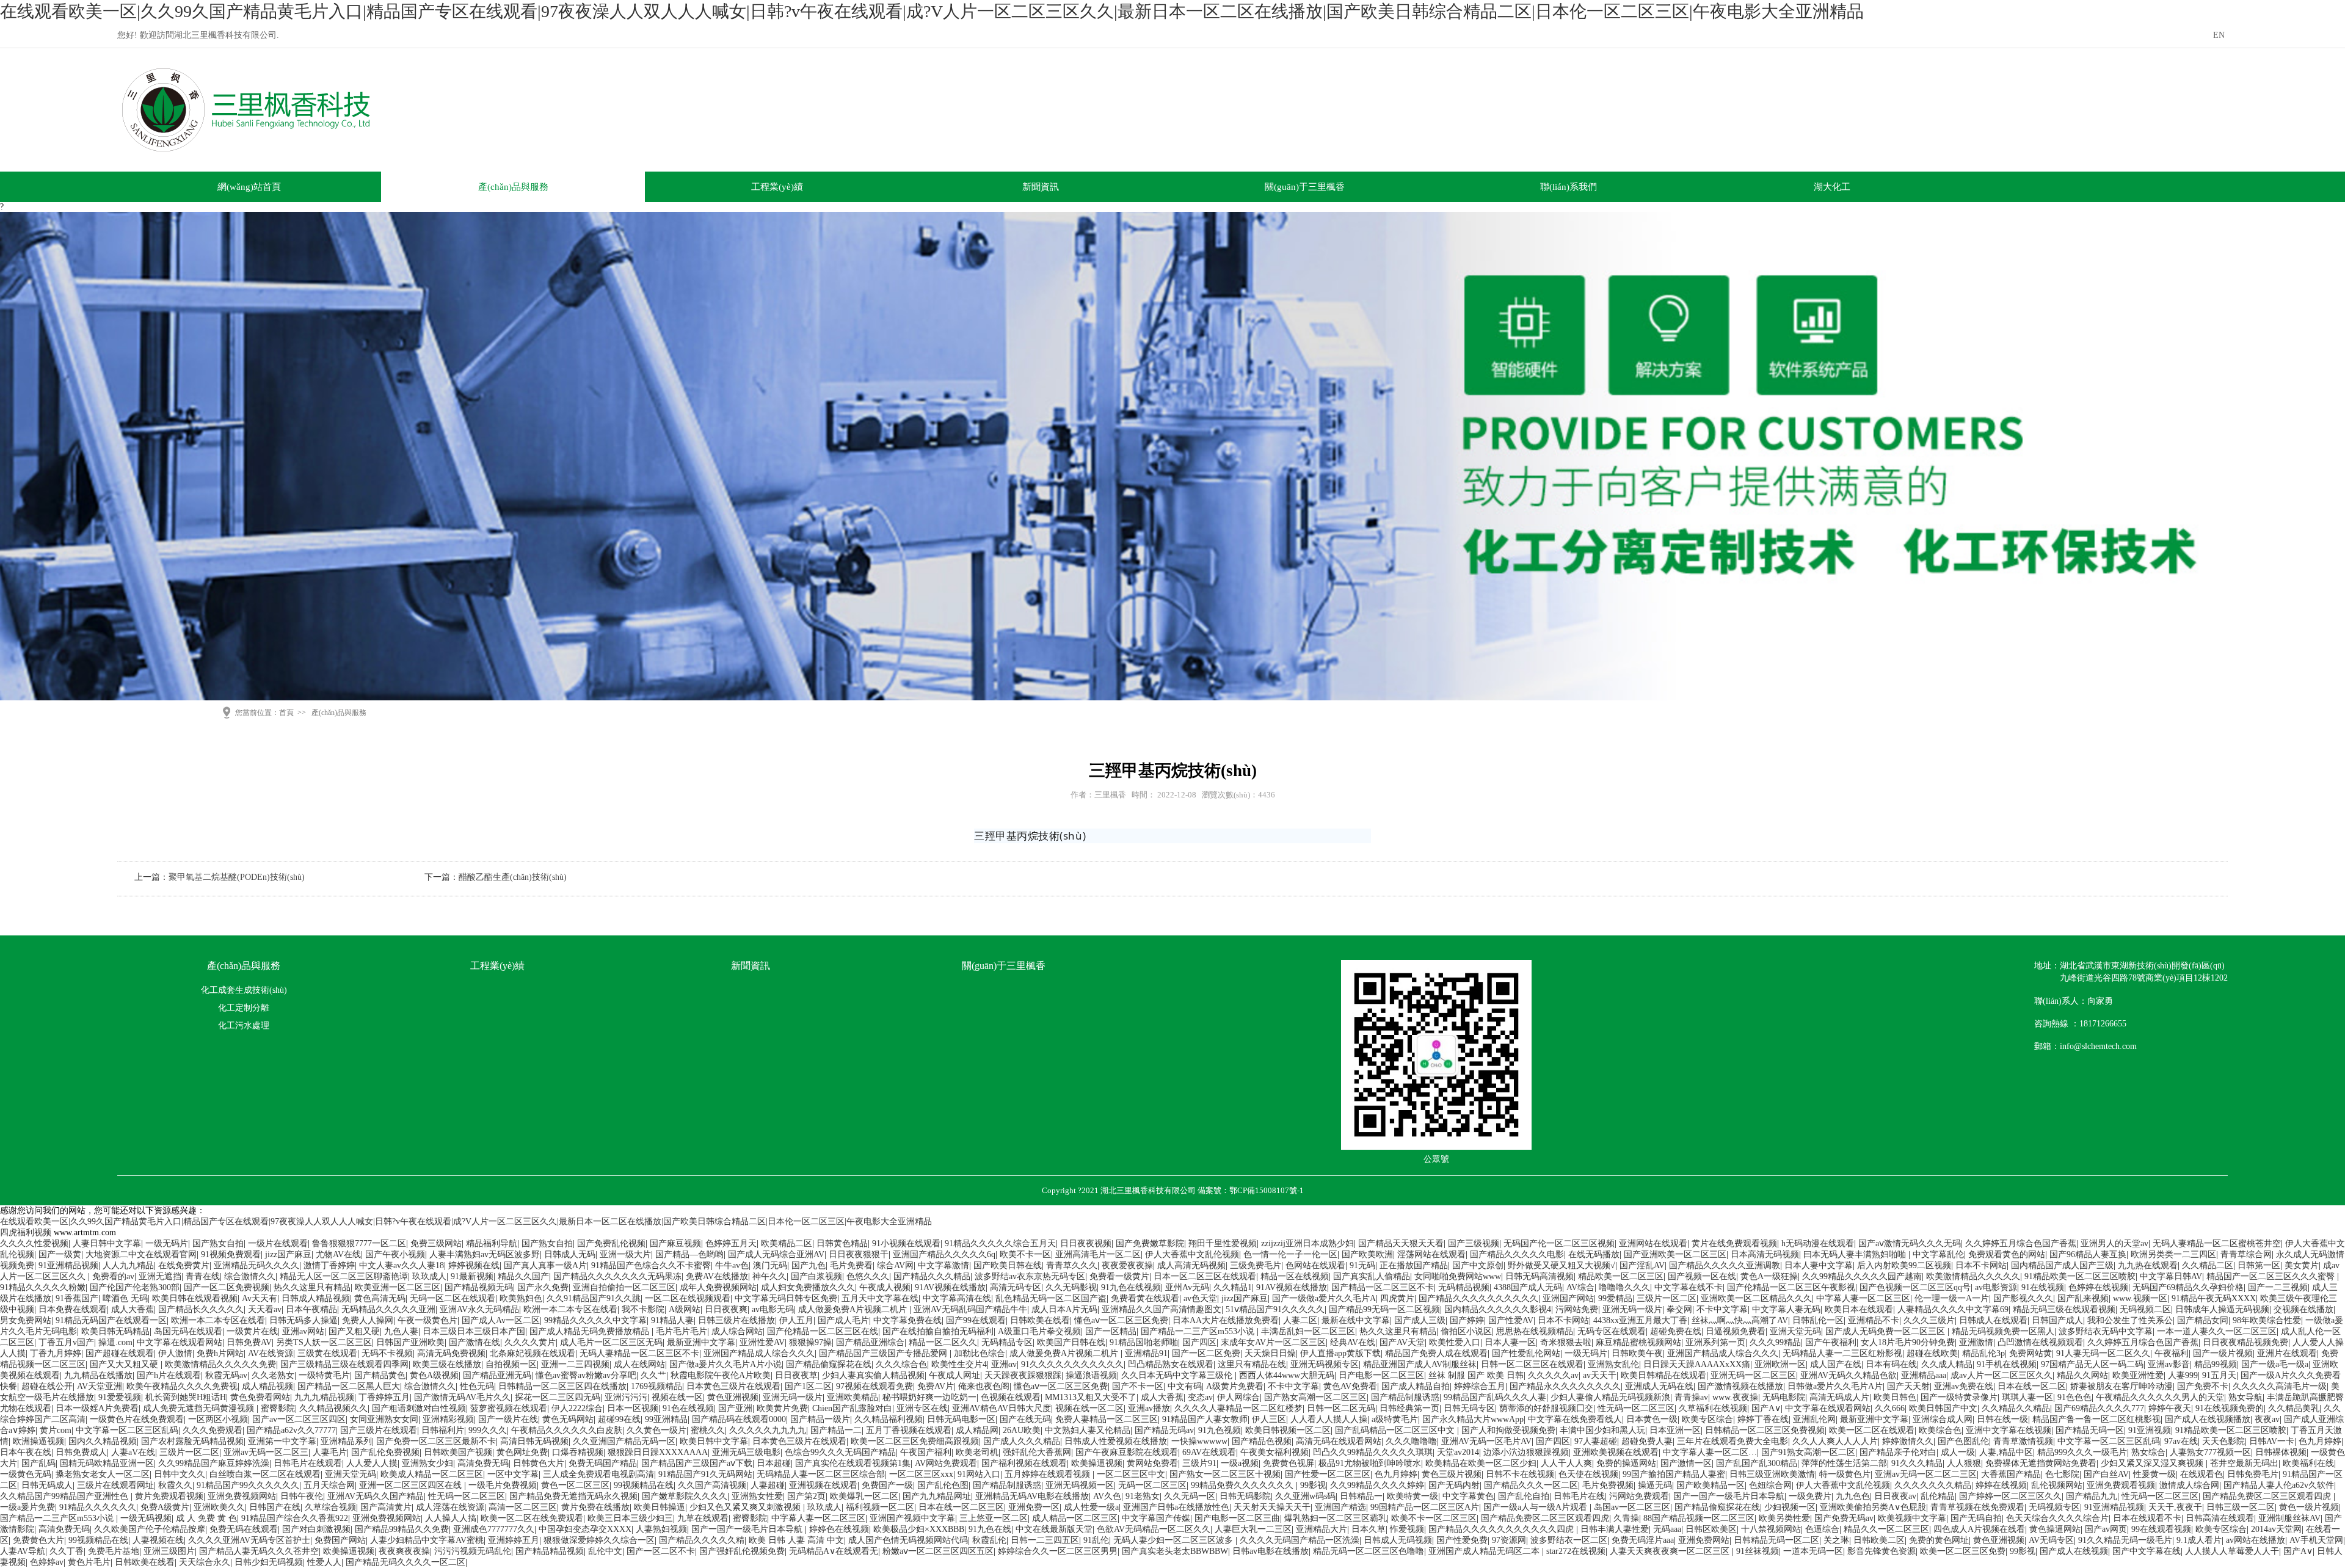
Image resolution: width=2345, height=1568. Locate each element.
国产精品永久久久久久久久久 (1565, 1386)
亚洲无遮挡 (160, 1276)
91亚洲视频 (2150, 1430)
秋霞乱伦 (989, 1540)
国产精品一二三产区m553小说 (1199, 1331)
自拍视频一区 (511, 1364)
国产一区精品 (1111, 1331)
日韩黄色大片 (539, 1463)
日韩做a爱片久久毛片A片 (1835, 1386)
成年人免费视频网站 (718, 1287)
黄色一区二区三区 (575, 1485)
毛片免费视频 (1608, 1485)
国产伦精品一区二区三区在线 (823, 1331)
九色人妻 (401, 1331)
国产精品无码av (1164, 1430)
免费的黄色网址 (1939, 1540)
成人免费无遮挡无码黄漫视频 (200, 1408)
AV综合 (1580, 1287)
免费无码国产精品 (603, 1463)
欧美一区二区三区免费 (1963, 1551)
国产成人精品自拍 (1416, 1386)
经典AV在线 (1353, 1342)
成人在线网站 (639, 1364)
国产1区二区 (808, 1386)
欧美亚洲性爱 (2138, 1375)
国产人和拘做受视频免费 (1508, 1430)
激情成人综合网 (2189, 1485)
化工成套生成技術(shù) (244, 990)
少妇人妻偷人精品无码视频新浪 (1610, 1397)
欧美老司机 (977, 1452)
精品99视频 (2216, 1364)
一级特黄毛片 (324, 1375)
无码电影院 (1784, 1397)
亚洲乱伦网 (1814, 1419)
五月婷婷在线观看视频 (1049, 1474)
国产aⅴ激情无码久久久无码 (1910, 1243)
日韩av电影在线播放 (1271, 1551)
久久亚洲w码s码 (1305, 1496)
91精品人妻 (672, 1320)
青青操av (1691, 1397)
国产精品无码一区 (2090, 1430)
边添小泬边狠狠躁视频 (1526, 1452)
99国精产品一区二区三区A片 (1425, 1507)
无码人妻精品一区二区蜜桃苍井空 (2217, 1243)
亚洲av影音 (2169, 1364)
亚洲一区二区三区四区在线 (412, 1485)
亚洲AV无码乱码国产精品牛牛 (970, 1309)
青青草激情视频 (2023, 1441)
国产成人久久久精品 (1022, 1441)
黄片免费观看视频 (169, 1496)
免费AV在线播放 (717, 1276)
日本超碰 (774, 1463)
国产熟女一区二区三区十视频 (1225, 1474)
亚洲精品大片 (1322, 1529)
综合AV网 (895, 1265)
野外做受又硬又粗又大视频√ (1562, 1265)
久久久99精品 (1775, 1342)
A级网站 (685, 1309)
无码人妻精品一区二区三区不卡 (639, 1353)
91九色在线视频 (1131, 1287)
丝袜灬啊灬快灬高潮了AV (1740, 1320)
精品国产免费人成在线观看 (1436, 1353)
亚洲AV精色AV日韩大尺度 (1002, 1408)
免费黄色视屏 (1289, 1463)
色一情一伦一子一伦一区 (1290, 1254)
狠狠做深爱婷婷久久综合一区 (599, 1540)
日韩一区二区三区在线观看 (1532, 1364)
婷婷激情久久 (1908, 1441)
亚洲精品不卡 (1874, 1320)
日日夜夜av (1895, 1496)
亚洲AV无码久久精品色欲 (1849, 1375)
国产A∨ (1766, 1408)
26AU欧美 (1022, 1430)
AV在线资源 (271, 1353)
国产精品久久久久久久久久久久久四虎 (1502, 1529)
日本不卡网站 (1981, 1265)
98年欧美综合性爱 (2267, 1320)
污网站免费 (1577, 1309)
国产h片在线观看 (169, 1375)
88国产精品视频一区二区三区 (1699, 1518)
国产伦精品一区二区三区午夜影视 (1791, 1287)
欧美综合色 (1940, 1430)
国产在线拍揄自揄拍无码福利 (938, 1331)
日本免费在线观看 (73, 1309)
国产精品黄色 (380, 1375)
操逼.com (115, 1342)
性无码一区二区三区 (1636, 1408)
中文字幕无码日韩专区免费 (786, 1298)
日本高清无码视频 (1765, 1254)
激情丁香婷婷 (329, 1265)
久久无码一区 (1190, 1496)
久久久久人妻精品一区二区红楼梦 (1238, 1408)
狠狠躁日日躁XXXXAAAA (658, 1452)
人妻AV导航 (23, 1551)
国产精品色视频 (1262, 1441)
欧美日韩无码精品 (115, 1331)
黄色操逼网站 (2055, 1529)
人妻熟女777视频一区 (2210, 1452)
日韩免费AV (249, 1342)
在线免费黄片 (184, 1265)
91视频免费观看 (231, 1254)
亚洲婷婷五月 (514, 1540)
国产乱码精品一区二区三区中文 (1396, 1430)
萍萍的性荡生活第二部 (1844, 1463)
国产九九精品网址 (937, 1496)
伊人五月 (796, 1320)
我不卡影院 (643, 1309)
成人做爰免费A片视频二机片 (854, 1309)
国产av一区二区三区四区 (299, 1419)
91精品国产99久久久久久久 (248, 1485)
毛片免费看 (851, 1265)
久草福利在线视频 (1713, 1408)
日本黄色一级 (1652, 1419)
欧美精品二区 (787, 1243)
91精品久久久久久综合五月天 (1000, 1243)
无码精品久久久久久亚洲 (388, 1309)
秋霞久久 (175, 1485)
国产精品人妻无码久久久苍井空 (259, 1551)
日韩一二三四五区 (1045, 1540)
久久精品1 (1233, 1287)
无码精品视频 (1464, 1287)
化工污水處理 (244, 1025)
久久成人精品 (1947, 1364)
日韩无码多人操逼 (304, 1320)
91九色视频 (1220, 1430)
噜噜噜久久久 (1624, 1287)
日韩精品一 (1361, 1496)
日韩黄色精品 (842, 1243)
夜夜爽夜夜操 (404, 1551)
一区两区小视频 (218, 1419)
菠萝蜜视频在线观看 (509, 1408)
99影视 (1313, 1485)
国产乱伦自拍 (1524, 1496)
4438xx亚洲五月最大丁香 (1640, 1320)
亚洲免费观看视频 (2121, 1485)
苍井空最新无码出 (2244, 1463)
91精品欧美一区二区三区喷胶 (2080, 1276)
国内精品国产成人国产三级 (2062, 1265)
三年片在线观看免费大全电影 (1732, 1441)
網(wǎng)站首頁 (249, 187)
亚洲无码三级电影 (746, 1452)
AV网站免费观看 (946, 1463)
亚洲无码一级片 (1632, 1309)
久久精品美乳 (2294, 1408)
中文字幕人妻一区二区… (1710, 1452)
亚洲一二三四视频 (575, 1364)
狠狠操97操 (810, 1342)
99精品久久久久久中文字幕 (595, 1320)
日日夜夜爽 (726, 1309)
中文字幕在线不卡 (1689, 1287)
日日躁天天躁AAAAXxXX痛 (1697, 1364)
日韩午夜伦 (302, 1496)
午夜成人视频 (885, 1287)
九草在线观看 (703, 1518)
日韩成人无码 (570, 1254)
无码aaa (1667, 1529)
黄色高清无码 (380, 1298)
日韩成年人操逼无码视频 (2222, 1309)
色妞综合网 (1770, 1485)
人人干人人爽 (1566, 1463)
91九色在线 (990, 1529)
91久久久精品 (1917, 1463)
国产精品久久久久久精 (702, 1540)
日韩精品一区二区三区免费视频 (1765, 1430)
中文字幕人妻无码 (1786, 1309)
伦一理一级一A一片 (1952, 1298)
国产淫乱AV (1642, 1265)
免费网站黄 (2031, 1353)
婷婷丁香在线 (1763, 1419)
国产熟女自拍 (218, 1243)
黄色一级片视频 (2309, 1507)
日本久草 (1369, 1529)
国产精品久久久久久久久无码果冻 (617, 1276)
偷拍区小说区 (1466, 1331)
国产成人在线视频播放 (2208, 1419)
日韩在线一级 (2002, 1419)
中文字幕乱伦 (1938, 1254)
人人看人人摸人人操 (1329, 1419)
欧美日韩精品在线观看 (1663, 1375)
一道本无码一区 (1813, 1551)
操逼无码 (1655, 1485)
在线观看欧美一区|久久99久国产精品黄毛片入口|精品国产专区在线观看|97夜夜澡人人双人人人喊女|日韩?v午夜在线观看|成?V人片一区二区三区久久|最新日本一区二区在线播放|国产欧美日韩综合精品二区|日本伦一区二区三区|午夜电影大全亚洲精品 (932, 11)
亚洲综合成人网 (1943, 1419)
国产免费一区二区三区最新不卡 (436, 1441)
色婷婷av (47, 1562)
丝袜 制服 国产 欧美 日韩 (1476, 1375)
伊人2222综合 (577, 1408)
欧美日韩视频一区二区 (1288, 1430)
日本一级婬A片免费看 (97, 1408)
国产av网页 (2106, 1529)
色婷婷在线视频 (2098, 1287)
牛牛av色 (732, 1265)
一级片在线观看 (278, 1243)
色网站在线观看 (1315, 1265)
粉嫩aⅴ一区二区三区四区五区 (938, 1551)
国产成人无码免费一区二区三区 (1886, 1331)
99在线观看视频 (2161, 1529)
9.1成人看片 (2199, 1540)
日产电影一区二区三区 (1381, 1375)
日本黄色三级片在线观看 (733, 1386)
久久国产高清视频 (712, 1485)
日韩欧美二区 (1879, 1540)
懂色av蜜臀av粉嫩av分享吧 (586, 1375)
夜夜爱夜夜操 (1127, 1265)
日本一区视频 (633, 1408)
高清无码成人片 (1839, 1397)
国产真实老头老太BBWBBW (1175, 1551)
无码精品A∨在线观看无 (834, 1551)
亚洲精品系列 (346, 1441)
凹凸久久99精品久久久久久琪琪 (1373, 1452)
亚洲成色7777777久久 (494, 1529)
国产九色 (809, 1265)
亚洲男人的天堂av (2114, 1243)
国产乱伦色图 (943, 1485)
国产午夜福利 (1831, 1342)
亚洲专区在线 (922, 1408)
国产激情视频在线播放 (1740, 1386)
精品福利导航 (492, 1243)
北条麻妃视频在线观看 (533, 1353)
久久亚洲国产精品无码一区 (624, 1441)
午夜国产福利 (926, 1452)
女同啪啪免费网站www (1458, 1276)
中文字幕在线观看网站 (180, 1342)
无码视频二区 (2145, 1309)
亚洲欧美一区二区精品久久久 (1756, 1298)
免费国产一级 (887, 1485)
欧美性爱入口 (1455, 1342)
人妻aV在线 (133, 1452)
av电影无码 (773, 1309)
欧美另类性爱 (1784, 1518)
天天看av (265, 1309)
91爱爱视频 (120, 1397)
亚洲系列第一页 (1715, 1342)
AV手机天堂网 (2316, 1540)
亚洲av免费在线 (1964, 1386)
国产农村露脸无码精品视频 (192, 1441)
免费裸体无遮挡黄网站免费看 (2041, 1463)
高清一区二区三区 (523, 1507)
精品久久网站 (2082, 1375)
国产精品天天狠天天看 (1401, 1243)
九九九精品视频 (324, 1397)
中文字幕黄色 (1468, 1496)
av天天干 (1600, 1375)
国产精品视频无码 (479, 1287)
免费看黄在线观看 (1145, 1298)
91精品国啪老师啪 (1144, 1342)
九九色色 (1853, 1496)
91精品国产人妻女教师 (1205, 1419)
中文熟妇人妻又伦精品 (1088, 1430)
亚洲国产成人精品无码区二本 (1485, 1551)
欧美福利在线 (2308, 1463)
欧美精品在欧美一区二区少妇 (1481, 1463)
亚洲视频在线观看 (823, 1485)
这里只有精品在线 (1252, 1364)
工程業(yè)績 (777, 187)
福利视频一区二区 (880, 1507)
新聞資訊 (1041, 187)
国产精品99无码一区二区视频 (1384, 1309)
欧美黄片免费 (782, 1408)
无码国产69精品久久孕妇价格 (2188, 1287)
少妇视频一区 (1790, 1507)
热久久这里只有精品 (312, 1287)
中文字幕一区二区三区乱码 (127, 1430)
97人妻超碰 (1596, 1441)
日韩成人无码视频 (1398, 1540)
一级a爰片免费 (27, 1507)
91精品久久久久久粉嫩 (43, 1287)
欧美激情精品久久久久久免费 (220, 1364)
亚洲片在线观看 (2287, 1353)
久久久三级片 (1929, 1320)
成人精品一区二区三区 (1075, 1518)
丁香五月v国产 (66, 1342)
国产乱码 (38, 1463)
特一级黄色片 (1845, 1474)
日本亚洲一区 (1675, 1430)
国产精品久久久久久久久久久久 (1478, 1298)
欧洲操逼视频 (38, 1441)
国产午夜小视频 (395, 1254)
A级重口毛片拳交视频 (1039, 1331)
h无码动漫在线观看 (1818, 1243)
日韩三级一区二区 (2241, 1507)
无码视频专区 (2054, 1507)
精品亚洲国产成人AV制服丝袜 (1420, 1364)
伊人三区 (1269, 1419)
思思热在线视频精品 (1535, 1331)
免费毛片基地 (114, 1551)
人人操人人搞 (451, 1518)
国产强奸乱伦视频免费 (742, 1551)
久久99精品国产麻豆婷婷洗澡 (214, 1463)
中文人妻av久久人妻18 (402, 1265)
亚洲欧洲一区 (1780, 1364)
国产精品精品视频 (550, 1551)
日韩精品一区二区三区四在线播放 (562, 1386)
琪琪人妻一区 (2027, 1397)
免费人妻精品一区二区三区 (1107, 1419)
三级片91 (1199, 1463)
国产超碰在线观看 (120, 1353)
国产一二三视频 (2278, 1287)
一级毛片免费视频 (503, 1485)
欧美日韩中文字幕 (714, 1441)
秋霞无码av (226, 1375)
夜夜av (2267, 1419)
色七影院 (2062, 1474)
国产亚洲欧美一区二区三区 (1675, 1254)
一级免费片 (1810, 1496)
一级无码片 (167, 1243)
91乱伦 (1096, 1540)
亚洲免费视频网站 (242, 1496)
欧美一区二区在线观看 (1872, 1430)
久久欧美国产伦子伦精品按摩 (150, 1529)
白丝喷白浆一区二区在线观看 (265, 1474)
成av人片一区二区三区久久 (2001, 1375)
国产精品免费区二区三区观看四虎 (2268, 1496)
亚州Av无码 (1187, 1287)
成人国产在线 (1836, 1364)
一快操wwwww (1199, 1441)
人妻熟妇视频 (661, 1529)
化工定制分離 (244, 1008)
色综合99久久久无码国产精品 (840, 1452)
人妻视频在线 (158, 1540)
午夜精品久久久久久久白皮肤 (567, 1430)
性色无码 (477, 1386)
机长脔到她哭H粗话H (186, 1397)
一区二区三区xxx (921, 1474)
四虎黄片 (1397, 1298)
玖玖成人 (429, 1276)
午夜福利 (2172, 1353)
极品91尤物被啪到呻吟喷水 (1370, 1463)
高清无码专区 (1016, 1287)
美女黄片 (2302, 1265)
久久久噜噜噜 (1411, 1441)
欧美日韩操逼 (660, 1507)
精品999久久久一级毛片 (2082, 1452)
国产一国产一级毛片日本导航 (1729, 1496)
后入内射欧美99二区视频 (1904, 1265)
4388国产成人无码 (1528, 1287)
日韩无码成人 (47, 1485)
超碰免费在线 (1676, 1331)
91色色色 (2074, 1397)
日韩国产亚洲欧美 (410, 1342)
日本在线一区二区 (2032, 1386)
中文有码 (1185, 1386)
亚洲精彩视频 (448, 1419)
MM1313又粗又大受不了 (1091, 1397)
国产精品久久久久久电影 (1517, 1254)
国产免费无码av (1844, 1518)
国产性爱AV (1511, 1320)
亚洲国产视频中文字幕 (912, 1518)
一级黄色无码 (26, 1474)
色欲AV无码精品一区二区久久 (1154, 1529)
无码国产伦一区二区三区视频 (1559, 1243)
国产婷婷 (1467, 1320)
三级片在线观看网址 (115, 1485)
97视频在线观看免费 (874, 1386)
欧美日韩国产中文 (1943, 1408)
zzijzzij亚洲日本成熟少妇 (1307, 1243)
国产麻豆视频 (675, 1243)
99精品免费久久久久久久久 (1243, 1485)
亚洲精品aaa (1924, 1375)
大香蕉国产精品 (2011, 1474)
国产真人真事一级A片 (545, 1265)
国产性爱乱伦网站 (1526, 1353)
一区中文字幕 (513, 1474)
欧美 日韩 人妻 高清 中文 (796, 1540)
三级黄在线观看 (327, 1353)
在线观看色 (2201, 1474)
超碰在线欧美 (1932, 1353)
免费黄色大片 (38, 1540)
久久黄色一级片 (656, 1430)
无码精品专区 (1007, 1342)
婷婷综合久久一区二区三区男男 (1058, 1551)
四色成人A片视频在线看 (1979, 1529)
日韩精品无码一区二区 (1776, 1540)
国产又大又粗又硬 (125, 1364)
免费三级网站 (436, 1243)
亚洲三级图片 (169, 1551)
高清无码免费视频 (451, 1353)
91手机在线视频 (2007, 1364)
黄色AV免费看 (1350, 1386)
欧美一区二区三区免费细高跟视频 (915, 1441)
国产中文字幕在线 (2147, 1551)
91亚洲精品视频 (68, 1265)
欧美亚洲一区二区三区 (398, 1287)
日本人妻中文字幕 (1819, 1265)
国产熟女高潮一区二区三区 (1315, 1397)
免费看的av (113, 1276)
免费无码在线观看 (244, 1529)
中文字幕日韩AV (2171, 1276)
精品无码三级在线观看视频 (2064, 1309)
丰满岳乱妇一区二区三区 (1308, 1331)
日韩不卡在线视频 (1520, 1474)
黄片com (56, 1430)
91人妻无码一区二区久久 (2103, 1353)
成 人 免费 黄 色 (206, 1518)
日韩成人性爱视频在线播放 (1116, 1441)
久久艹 (653, 1375)
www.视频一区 (2140, 1298)
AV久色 (1107, 1496)
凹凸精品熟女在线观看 (1171, 1364)
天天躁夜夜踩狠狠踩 (1023, 1375)
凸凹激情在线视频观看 (2040, 1342)
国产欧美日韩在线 (1008, 1265)
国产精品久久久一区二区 (1531, 1485)
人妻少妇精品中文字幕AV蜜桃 (427, 1540)
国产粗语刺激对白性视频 (419, 1408)
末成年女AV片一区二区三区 (1273, 1342)
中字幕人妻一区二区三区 (1863, 1298)
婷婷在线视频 (2001, 1485)
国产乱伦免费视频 (385, 1452)
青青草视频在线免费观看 (1977, 1507)
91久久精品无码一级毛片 (2125, 1540)
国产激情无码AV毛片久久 (462, 1397)
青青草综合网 (2246, 1254)
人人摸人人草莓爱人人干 (2232, 1551)
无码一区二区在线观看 (453, 1298)
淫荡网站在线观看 (1431, 1254)
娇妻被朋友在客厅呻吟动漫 (2121, 1386)
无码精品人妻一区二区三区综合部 (821, 1474)
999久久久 (488, 1430)
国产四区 (1199, 1342)
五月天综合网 (329, 1485)
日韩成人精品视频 (316, 1298)
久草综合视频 (330, 1507)
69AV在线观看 (1209, 1452)
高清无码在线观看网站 (1339, 1441)
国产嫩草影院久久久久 (685, 1496)
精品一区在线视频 (1295, 1276)
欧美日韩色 (1895, 1397)
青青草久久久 (1072, 1265)
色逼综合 (1822, 1529)
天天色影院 (2223, 1441)
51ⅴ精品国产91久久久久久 (1275, 1309)
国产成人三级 (1420, 1320)
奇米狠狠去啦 (1566, 1342)
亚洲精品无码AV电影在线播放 (1032, 1496)
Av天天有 (260, 1298)
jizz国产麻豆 (288, 1254)
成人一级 (1958, 1452)
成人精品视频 (267, 1386)
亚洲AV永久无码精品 (479, 1309)
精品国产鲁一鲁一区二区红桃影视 (2096, 1419)
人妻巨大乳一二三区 (1253, 1529)
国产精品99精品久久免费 (402, 1529)
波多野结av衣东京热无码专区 (1030, 1276)
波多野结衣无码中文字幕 (2106, 1331)
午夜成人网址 (954, 1375)
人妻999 (2183, 1375)
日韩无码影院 (1245, 1496)
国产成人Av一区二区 (501, 1320)
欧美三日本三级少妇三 (630, 1518)
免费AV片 (936, 1386)
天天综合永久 (205, 1562)
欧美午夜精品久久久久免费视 (182, 1386)
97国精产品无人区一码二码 (2092, 1364)
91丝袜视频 (1758, 1551)
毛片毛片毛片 (682, 1331)
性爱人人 (324, 1562)
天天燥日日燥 (1270, 1353)
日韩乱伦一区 (1818, 1320)
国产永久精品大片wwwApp (1473, 1419)
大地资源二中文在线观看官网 (141, 1254)
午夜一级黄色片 (427, 1320)
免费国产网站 (340, 1540)
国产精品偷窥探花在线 (829, 1364)
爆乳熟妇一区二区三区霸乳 (1336, 1518)
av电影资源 (1996, 1287)
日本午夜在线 (26, 1452)
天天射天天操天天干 (1272, 1507)
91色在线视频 (688, 1408)
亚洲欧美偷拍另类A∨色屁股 (1873, 1507)
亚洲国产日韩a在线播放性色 (1176, 1507)
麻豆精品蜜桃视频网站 (1638, 1342)
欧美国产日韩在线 (1071, 1342)
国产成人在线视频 (2074, 1551)
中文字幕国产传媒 (1156, 1518)
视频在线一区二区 (1089, 1408)
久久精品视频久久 (333, 1408)
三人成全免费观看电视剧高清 (598, 1474)
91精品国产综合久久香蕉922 (295, 1518)
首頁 (286, 713)
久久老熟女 (273, 1375)
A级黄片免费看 (1235, 1386)
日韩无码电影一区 (961, 1419)
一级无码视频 (146, 1518)
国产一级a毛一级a (2275, 1364)
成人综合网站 (737, 1331)
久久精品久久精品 (2016, 1408)
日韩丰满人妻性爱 (1615, 1529)
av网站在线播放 (2256, 1540)
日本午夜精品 (311, 1309)
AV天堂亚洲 (100, 1386)
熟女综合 (2148, 1452)
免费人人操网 (368, 1320)
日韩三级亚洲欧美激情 (1772, 1474)
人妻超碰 (768, 1485)
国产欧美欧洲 (1367, 1254)
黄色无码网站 (568, 1419)
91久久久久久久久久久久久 (1072, 1364)
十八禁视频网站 (1771, 1529)
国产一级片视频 (2223, 1353)
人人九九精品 (128, 1265)
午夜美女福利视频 (1274, 1452)
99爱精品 (1615, 1298)
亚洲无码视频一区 (1080, 1485)
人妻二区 (1300, 1320)
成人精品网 (977, 1430)
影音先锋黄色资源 (1881, 1551)
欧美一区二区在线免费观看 (532, 1518)
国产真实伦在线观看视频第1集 (853, 1463)
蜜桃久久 (708, 1430)
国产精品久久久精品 (932, 1276)
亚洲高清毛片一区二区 (1098, 1254)
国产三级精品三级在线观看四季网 (344, 1364)
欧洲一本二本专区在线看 (570, 1309)
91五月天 (2219, 1375)
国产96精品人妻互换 (2088, 1254)
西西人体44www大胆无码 (1287, 1375)
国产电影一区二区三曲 (1237, 1518)
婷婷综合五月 (1480, 1386)
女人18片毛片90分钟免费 (1908, 1342)
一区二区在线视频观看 (688, 1298)
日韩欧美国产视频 (458, 1452)
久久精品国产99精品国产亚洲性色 (65, 1496)
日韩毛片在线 (1579, 1496)
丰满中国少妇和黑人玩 (1602, 1430)
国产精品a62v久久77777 (291, 1430)
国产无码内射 (1454, 1485)
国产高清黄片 (386, 1507)
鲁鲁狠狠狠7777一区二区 (359, 1243)
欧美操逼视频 (1097, 1463)
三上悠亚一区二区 (994, 1518)
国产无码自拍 (1976, 1518)
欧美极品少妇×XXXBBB (919, 1529)
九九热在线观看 (2148, 1265)
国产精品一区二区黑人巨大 (349, 1386)
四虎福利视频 (26, 1232)
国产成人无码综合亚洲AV (776, 1254)
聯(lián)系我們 (1569, 187)
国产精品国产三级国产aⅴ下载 (697, 1463)
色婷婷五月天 (731, 1243)
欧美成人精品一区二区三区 (432, 1474)
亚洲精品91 (1146, 1353)
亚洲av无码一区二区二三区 (1926, 1474)
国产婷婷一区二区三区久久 (2010, 1496)
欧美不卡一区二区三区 (1434, 1518)
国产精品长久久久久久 (201, 1309)
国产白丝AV (2106, 1474)
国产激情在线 (474, 1342)
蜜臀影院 (278, 1408)
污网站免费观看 (1639, 1496)
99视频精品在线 (644, 1485)
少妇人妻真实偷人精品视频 (873, 1375)
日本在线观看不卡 (2147, 1518)
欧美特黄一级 (1412, 1496)
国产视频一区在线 (1702, 1276)
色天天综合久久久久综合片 (2057, 1518)
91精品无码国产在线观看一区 (111, 1320)
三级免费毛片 (1256, 1265)
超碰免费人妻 (1647, 1441)
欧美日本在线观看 (1859, 1309)
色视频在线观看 (1011, 1397)
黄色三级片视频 (1452, 1474)
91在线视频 (2043, 1287)
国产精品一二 (836, 1430)
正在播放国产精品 (1414, 1265)
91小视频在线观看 (906, 1243)
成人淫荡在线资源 (450, 1507)
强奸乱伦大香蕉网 (1037, 1452)
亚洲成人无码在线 (1659, 1386)
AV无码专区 (2051, 1540)
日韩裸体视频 (2281, 1452)
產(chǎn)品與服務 (513, 187)
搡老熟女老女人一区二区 (103, 1474)
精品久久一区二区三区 (1886, 1529)
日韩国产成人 (2057, 1320)
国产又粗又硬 (354, 1331)
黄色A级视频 (434, 1375)
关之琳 (1836, 1540)
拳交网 (1679, 1309)
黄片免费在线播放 (595, 1507)
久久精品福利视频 (889, 1419)
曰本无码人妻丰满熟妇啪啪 (1856, 1254)
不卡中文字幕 (1722, 1309)
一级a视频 (1240, 1463)
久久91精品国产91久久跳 (594, 1298)
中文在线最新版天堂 (1054, 1529)
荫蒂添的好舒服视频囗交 (1546, 1408)
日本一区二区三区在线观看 (1205, 1276)
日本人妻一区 (1510, 1342)
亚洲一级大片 (625, 1254)
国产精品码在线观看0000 (739, 1419)
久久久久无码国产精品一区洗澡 (1300, 1540)
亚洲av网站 (303, 1331)
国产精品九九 (2092, 1496)
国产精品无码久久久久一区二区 (405, 1562)
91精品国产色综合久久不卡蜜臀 (651, 1265)
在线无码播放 (1594, 1254)
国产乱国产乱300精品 (1757, 1463)
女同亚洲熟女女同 (384, 1419)
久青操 (1626, 1518)
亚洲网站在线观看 (1653, 1243)
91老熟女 (1143, 1496)
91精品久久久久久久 (98, 1507)
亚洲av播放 (1149, 1408)
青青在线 (203, 1276)
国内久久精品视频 (103, 1441)
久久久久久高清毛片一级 (2280, 1386)
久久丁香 (67, 1551)
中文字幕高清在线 (957, 1298)
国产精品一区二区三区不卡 (1383, 1287)
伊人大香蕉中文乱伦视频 (1192, 1254)
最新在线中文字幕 (1356, 1320)
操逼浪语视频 (1091, 1375)
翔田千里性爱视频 (1223, 1243)
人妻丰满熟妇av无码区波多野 (485, 1254)
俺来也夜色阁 (984, 1386)
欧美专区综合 (1707, 1419)
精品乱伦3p (1983, 1353)
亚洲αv (1004, 1364)
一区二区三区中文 (1131, 1474)
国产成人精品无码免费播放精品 (591, 1331)
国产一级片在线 (508, 1419)
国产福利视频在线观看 (1024, 1463)
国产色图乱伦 (1963, 1441)
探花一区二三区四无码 (558, 1397)
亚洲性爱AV (762, 1342)
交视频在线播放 (2303, 1309)
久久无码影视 (1071, 1287)
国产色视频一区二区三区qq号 (1915, 1287)
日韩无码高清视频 (1540, 1276)
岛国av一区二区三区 (1632, 1507)
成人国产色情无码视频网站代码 (908, 1540)
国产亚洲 (735, 1408)
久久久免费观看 (213, 1430)
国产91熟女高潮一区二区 (1808, 1452)
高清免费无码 (483, 1463)
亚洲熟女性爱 (757, 1496)
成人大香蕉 (133, 1309)
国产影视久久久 (2023, 1298)
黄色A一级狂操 (1769, 1276)
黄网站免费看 (1152, 1463)
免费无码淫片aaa (1643, 1540)
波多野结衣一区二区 (1569, 1540)
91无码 (1362, 1265)
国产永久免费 (543, 1287)
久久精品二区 (2208, 1265)
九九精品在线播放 (98, 1375)
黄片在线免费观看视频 (1734, 1243)
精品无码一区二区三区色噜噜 (1369, 1551)
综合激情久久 (250, 1276)
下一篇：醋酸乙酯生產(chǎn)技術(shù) (496, 877)
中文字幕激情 (943, 1265)
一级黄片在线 (252, 1331)
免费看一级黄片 (1119, 1276)
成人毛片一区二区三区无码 (611, 1342)
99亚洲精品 (666, 1419)
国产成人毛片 (843, 1320)
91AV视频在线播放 (950, 1287)
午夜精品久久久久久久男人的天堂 (2160, 1397)
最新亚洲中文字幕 (701, 1342)
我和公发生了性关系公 (2130, 1320)
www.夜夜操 (1735, 1397)
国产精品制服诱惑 (1405, 1397)
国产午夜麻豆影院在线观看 (1127, 1452)
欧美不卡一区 (1025, 1254)
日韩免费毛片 (2253, 1474)
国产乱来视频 (2083, 1298)
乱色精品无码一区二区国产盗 (1051, 1298)
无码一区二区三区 (1152, 1485)
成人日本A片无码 (1064, 1309)
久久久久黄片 (530, 1342)
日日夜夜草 (796, 1375)
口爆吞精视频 (578, 1452)
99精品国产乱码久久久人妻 (1495, 1397)
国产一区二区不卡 (661, 1551)
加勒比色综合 (980, 1353)
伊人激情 (175, 1353)
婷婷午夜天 (2170, 1408)
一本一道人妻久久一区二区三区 (2217, 1331)
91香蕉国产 (77, 1298)
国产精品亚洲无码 (497, 1375)
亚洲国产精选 (1340, 1507)
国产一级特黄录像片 (1959, 1397)
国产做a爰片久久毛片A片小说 (725, 1364)
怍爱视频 (1407, 1529)
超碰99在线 (619, 1419)
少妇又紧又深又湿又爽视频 (2153, 1463)
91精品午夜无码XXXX (2214, 1298)
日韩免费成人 (81, 1452)
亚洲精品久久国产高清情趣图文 (1162, 1309)
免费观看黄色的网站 (2007, 1254)
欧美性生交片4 (959, 1364)
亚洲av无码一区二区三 (266, 1452)
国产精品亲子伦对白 (1898, 1452)
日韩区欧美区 (1711, 1529)
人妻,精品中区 (2006, 1452)
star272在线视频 (1576, 1551)
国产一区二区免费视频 (227, 1287)
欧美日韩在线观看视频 (195, 1298)
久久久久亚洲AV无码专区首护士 (249, 1540)
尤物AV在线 (338, 1254)
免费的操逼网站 (1626, 1463)
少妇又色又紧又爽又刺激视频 (746, 1507)
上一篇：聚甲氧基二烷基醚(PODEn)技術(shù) (220, 877)
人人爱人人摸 (372, 1463)
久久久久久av (1553, 1375)
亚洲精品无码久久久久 (256, 1265)
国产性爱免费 (1462, 1540)
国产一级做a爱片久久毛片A (1324, 1298)
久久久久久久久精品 (1933, 1485)
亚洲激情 (1976, 1342)
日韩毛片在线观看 (308, 1463)
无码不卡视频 (387, 1353)
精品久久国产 (523, 1276)
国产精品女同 (2203, 1320)
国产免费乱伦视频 (611, 1243)
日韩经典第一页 (1409, 1408)
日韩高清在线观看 (2220, 1518)
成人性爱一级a (1091, 1507)
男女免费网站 (26, 1320)
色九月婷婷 (2320, 1441)
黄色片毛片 (89, 1562)
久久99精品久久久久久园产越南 (1862, 1276)
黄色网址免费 (522, 1452)
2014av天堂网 (2276, 1529)
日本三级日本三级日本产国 (474, 1331)
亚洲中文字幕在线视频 (2009, 1430)
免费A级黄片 (165, 1507)
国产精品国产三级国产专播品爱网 (884, 1353)
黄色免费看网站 (260, 1397)
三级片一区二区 (1667, 1298)
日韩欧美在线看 (1040, 1320)
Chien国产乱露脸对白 (852, 1408)
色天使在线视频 (1588, 1474)
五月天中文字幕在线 (880, 1298)
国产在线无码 (1025, 1419)
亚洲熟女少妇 (427, 1463)
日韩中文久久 (180, 1474)
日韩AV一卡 (2272, 1441)
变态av (1200, 1397)
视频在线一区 (677, 1397)
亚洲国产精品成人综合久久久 (759, 1353)
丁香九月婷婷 (56, 1353)
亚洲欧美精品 (853, 1397)
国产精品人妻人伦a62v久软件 (2279, 1485)
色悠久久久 (868, 1276)
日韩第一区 (2259, 1265)
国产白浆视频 (816, 1276)
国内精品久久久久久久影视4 (1498, 1309)
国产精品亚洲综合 (870, 1342)
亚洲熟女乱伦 (1613, 1364)
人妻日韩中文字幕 (107, 1243)
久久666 (1890, 1408)
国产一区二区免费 (1206, 1353)
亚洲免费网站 (1704, 1540)
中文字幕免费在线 (907, 1320)
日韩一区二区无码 (1341, 1408)
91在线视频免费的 (2230, 1408)
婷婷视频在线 (474, 1265)
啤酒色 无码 (125, 1298)
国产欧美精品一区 (1711, 1485)
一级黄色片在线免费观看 (137, 1419)
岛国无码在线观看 (188, 1331)
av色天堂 (1200, 1298)
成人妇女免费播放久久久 (808, 1287)
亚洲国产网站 (1568, 1298)
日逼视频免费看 (1736, 1331)
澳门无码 (770, 1265)
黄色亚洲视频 (733, 1397)
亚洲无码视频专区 (1325, 1364)
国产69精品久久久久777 (2099, 1408)
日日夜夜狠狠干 (859, 1254)
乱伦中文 (605, 1551)
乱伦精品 (1938, 1496)
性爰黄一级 (2154, 1474)
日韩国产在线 (275, 1507)
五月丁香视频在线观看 (909, 1430)
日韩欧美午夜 (1637, 1353)
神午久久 (769, 1276)
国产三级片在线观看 (379, 1430)
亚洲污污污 (626, 1397)
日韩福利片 (443, 1430)
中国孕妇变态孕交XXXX (585, 1529)
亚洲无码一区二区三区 (1753, 1375)
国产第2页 (806, 1496)
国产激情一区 (1686, 1463)
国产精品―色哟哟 (689, 1254)
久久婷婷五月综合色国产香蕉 (2021, 1243)
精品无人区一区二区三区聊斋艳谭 (344, 1276)
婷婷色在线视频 (839, 1529)
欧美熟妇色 (521, 1298)
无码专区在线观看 (1612, 1331)
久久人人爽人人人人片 (1835, 1441)
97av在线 (2181, 1441)
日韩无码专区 (1469, 1408)
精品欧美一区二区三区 (1621, 1276)
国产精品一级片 (820, 1419)
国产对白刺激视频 (316, 1529)
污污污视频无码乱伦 (473, 1551)
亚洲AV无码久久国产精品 (376, 1496)
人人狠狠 (1964, 1463)
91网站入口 (979, 1474)
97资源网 (1509, 1540)
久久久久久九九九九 (768, 1430)
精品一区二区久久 (943, 1342)
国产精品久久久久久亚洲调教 (1725, 1265)
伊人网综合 (1238, 1397)
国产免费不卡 (2203, 1386)
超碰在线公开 (47, 1386)
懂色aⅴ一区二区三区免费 (1121, 1320)
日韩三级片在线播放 (736, 1320)
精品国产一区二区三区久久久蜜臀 (2272, 1276)
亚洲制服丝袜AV (2289, 1518)
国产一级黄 (60, 1254)
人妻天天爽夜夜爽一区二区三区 (1671, 1551)
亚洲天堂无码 (1795, 1331)
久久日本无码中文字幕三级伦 (1178, 1375)
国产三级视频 (1474, 1243)
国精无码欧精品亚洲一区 (107, 1463)
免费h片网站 (220, 1353)
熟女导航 (2245, 1397)
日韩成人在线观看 (1993, 1320)
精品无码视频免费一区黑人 (2003, 1331)
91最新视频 (472, 1276)
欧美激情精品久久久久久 (1973, 1276)
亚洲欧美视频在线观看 (1616, 1452)
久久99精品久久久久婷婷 (1377, 1485)
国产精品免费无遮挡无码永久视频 (573, 1496)
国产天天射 (1908, 1386)
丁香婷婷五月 (384, 1397)
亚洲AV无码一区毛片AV (1486, 1441)
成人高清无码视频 (1191, 1265)
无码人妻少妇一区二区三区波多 (1174, 1540)
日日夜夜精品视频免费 (2245, 1342)
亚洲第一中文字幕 (282, 1441)
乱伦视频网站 (2057, 1485)
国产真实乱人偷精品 (1372, 1276)
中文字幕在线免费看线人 (1575, 1419)
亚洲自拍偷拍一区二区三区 (624, 1287)
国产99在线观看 (976, 1320)
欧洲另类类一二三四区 (2173, 1254)
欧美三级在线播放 (447, 1364)
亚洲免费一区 (1034, 1507)
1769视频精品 (656, 1386)
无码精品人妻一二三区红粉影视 (1842, 1353)
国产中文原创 (1478, 1265)
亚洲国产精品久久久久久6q (944, 1254)
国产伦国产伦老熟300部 (135, 1287)
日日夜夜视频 (1086, 1243)
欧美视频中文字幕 (1912, 1518)
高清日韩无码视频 (534, 1441)
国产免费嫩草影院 (1150, 1243)
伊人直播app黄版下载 (1340, 1353)
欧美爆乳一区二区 (864, 1496)
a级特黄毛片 (1395, 1419)
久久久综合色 (901, 1364)
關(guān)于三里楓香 (1305, 187)
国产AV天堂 (1402, 1342)
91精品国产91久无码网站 (705, 1474)
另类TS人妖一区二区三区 (324, 1342)
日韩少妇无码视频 (269, 1562)
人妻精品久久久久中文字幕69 (1953, 1309)
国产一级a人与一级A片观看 (1536, 1507)
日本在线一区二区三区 (961, 1507)
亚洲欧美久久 (219, 1507)
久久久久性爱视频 (34, 1243)
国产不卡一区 (1138, 1386)
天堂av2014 (1458, 1452)
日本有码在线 (1891, 1364)
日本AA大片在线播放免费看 (1226, 1320)
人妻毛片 (330, 1452)
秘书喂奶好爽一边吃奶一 (929, 1397)
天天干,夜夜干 (2175, 1507)
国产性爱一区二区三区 (1328, 1474)
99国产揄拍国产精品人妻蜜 (1674, 1474)
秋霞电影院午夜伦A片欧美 (721, 1375)
